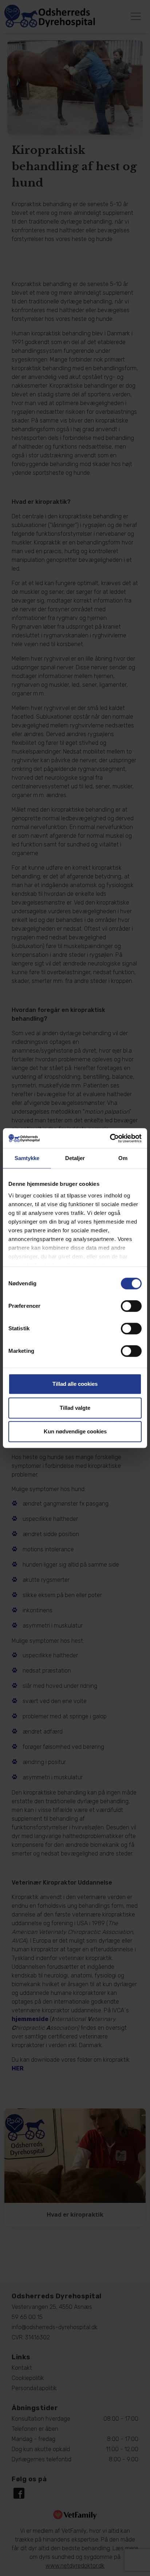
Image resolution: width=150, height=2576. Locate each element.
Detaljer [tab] (75, 1158)
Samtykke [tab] (27, 1158)
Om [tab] (123, 1158)
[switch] (131, 1306)
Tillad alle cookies (75, 1384)
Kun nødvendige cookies (75, 1431)
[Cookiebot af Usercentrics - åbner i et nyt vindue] (110, 1138)
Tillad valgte (75, 1408)
